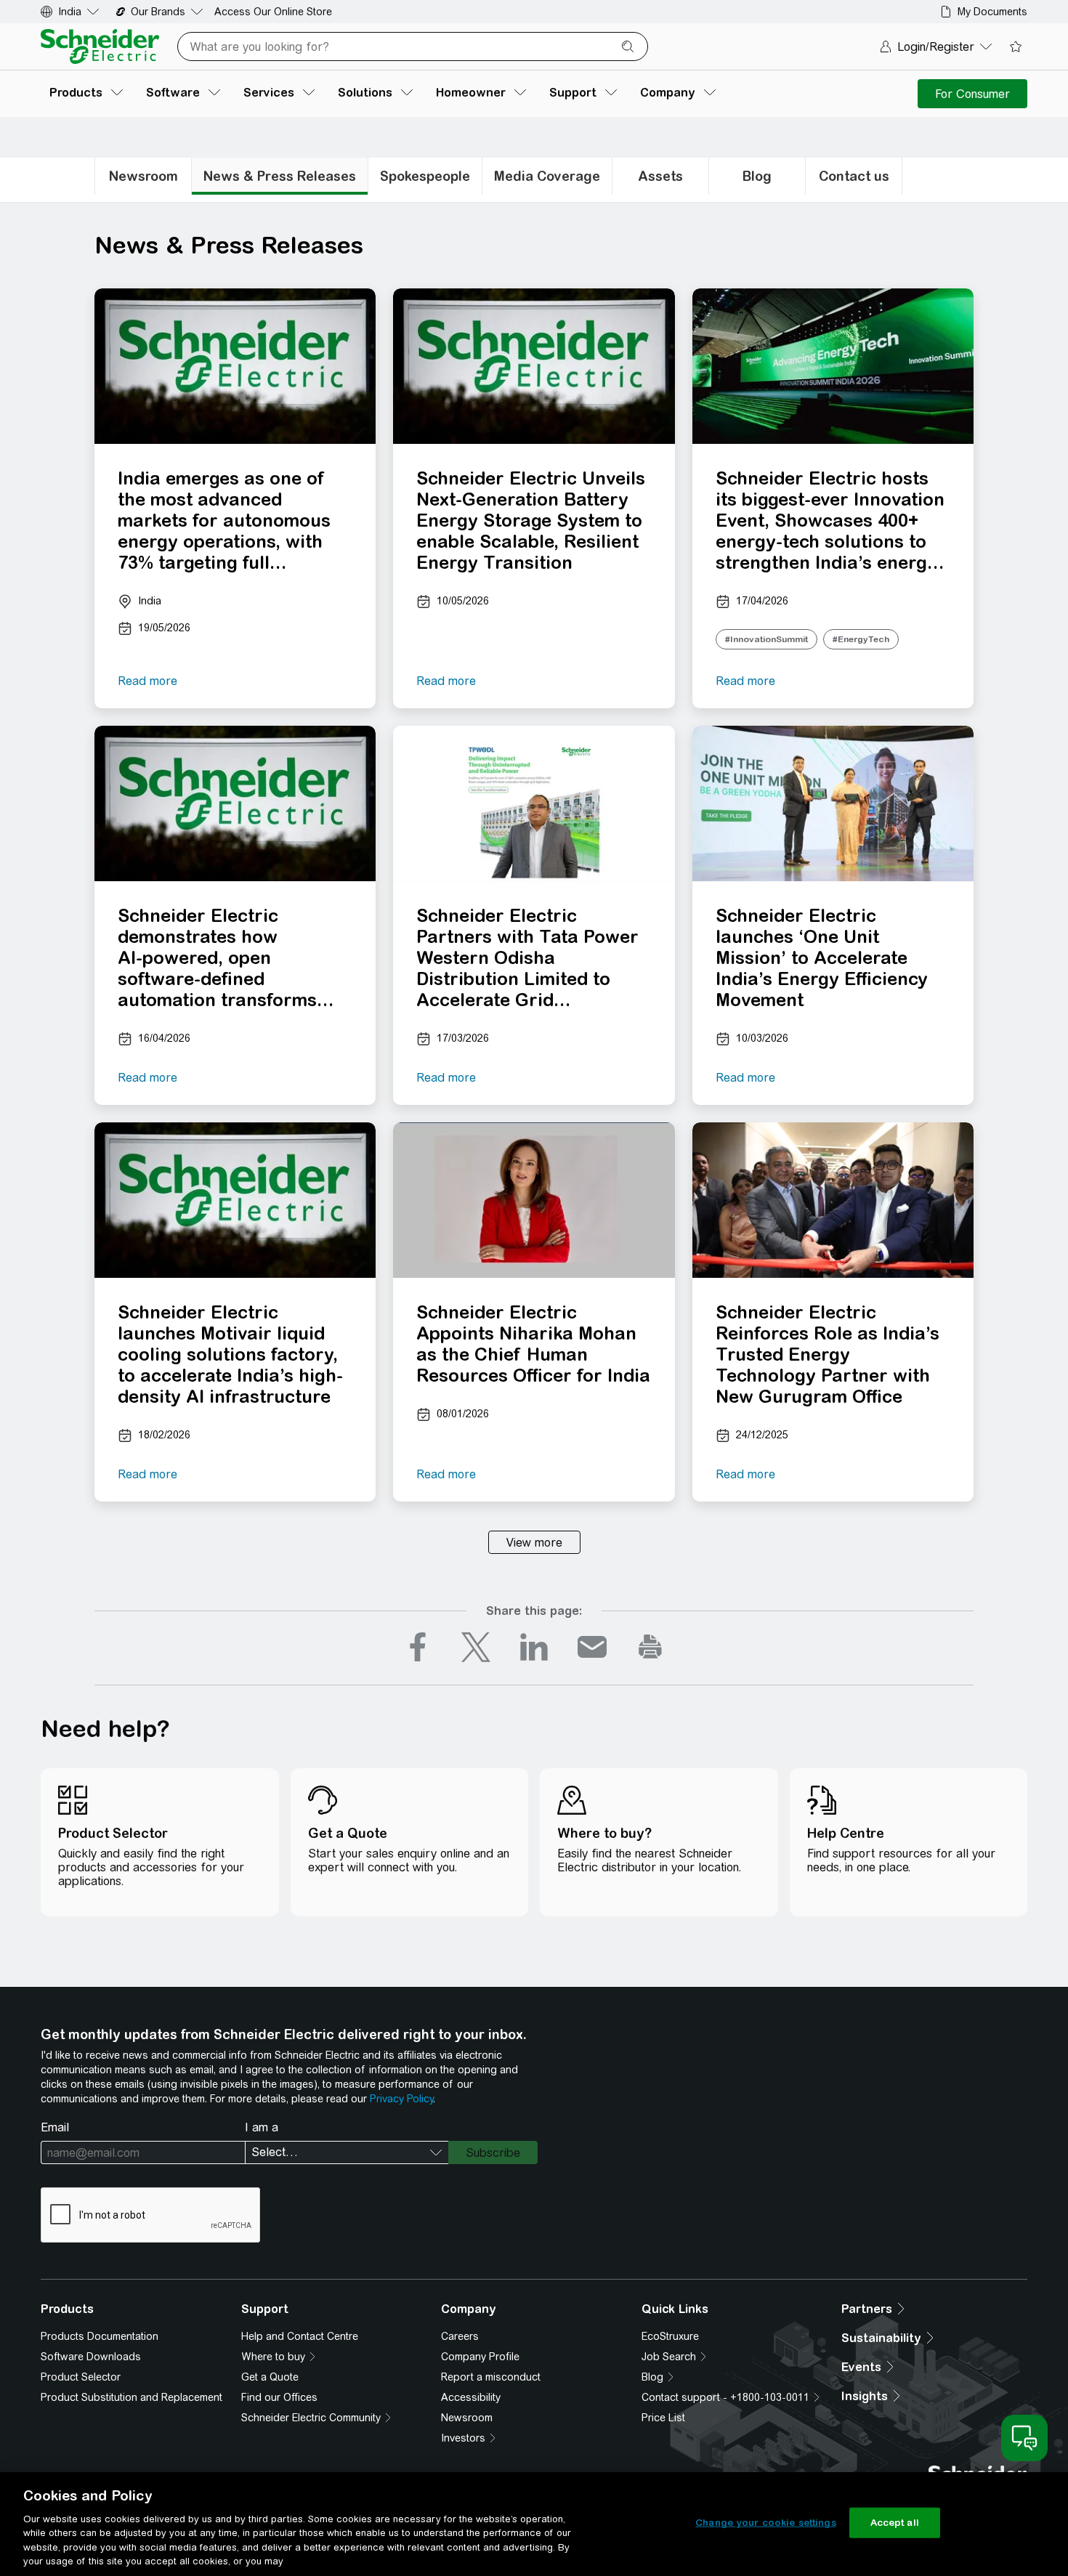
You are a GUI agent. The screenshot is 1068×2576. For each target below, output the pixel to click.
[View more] (534, 1542)
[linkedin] (534, 1647)
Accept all (895, 2523)
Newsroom (467, 2418)
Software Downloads (91, 2357)
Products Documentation (100, 2336)
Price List (663, 2418)
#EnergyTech (861, 639)
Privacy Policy (401, 2099)
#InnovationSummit (766, 639)
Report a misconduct (491, 2377)
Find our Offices (279, 2397)
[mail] (592, 1647)
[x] (476, 1647)
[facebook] (418, 1647)
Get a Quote (270, 2377)
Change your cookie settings (766, 2523)
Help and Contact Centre (300, 2336)
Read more (147, 681)
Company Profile (480, 2357)
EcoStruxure (670, 2336)
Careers (460, 2336)
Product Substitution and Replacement (132, 2397)
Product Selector (81, 2377)
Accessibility (471, 2397)
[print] (650, 1647)
